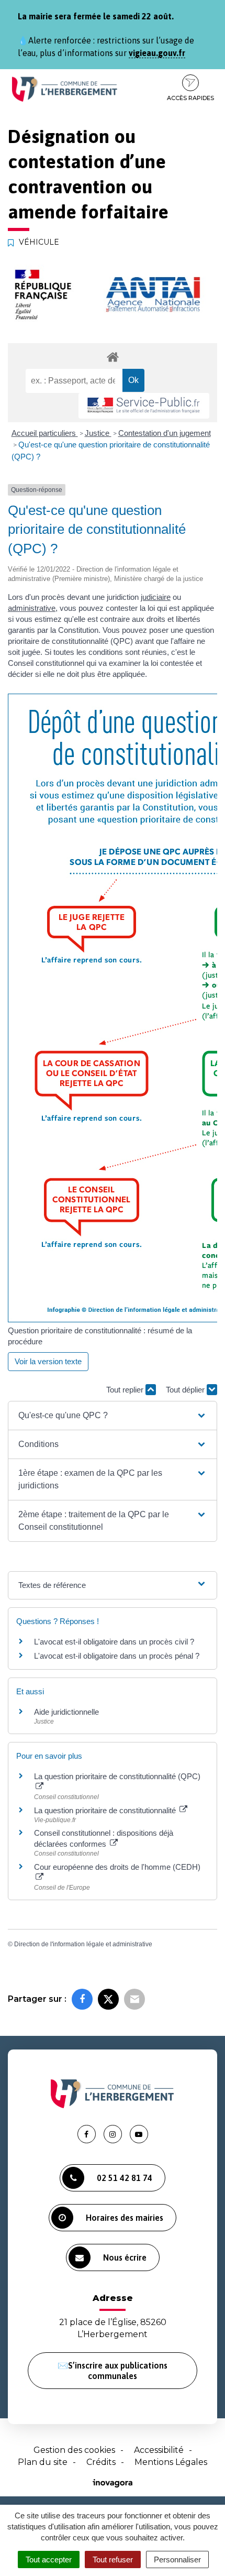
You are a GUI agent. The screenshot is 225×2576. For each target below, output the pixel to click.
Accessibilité (159, 2450)
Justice (98, 433)
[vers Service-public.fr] (144, 406)
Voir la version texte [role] (48, 1361)
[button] (113, 1416)
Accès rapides (190, 98)
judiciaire (156, 597)
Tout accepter (49, 2559)
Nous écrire (125, 2257)
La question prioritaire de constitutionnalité (106, 1810)
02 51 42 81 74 (125, 2178)
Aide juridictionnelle (66, 1712)
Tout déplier (186, 1390)
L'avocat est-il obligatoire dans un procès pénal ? (117, 1656)
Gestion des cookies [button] (74, 2450)
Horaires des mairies (125, 2218)
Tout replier (126, 1390)
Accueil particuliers (45, 433)
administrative (32, 608)
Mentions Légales (171, 2462)
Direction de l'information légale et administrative (83, 1944)
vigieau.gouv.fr (157, 53)
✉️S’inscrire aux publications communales (113, 2371)
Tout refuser (113, 2559)
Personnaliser (177, 2559)
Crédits (101, 2462)
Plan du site (43, 2462)
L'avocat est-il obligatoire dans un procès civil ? (114, 1642)
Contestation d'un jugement (165, 433)
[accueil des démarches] (113, 357)
